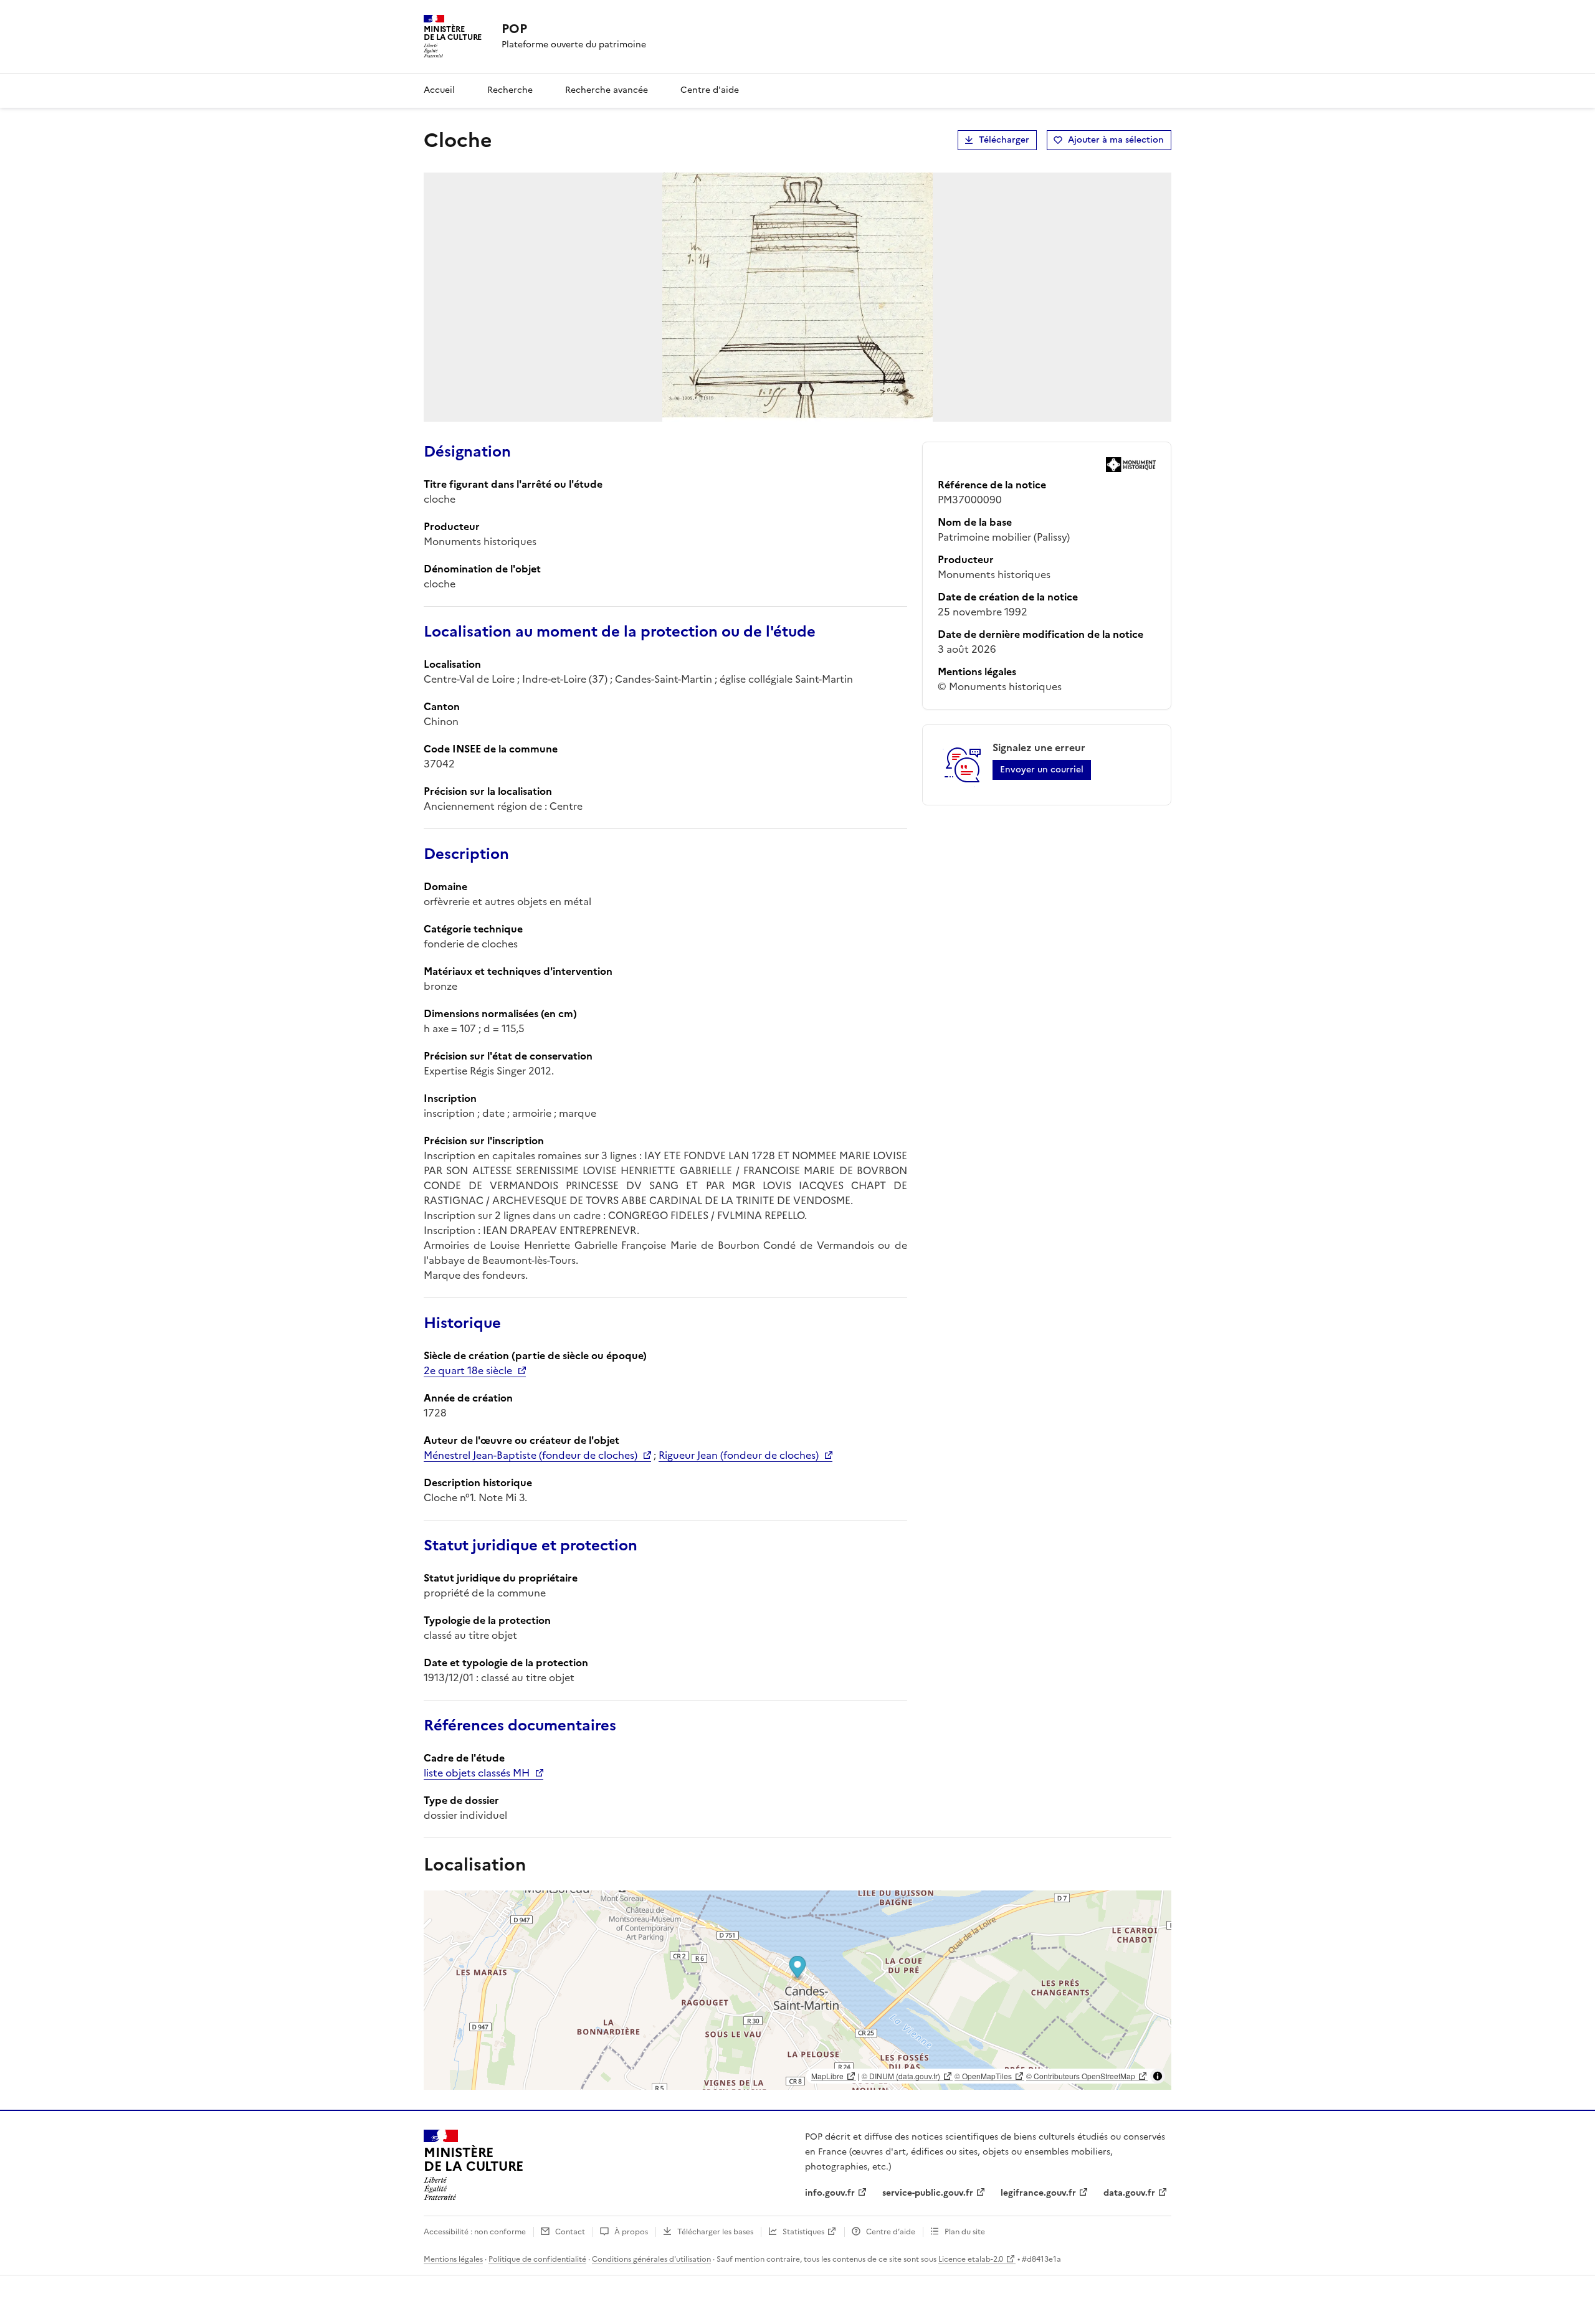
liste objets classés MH (477, 1773)
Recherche (510, 90)
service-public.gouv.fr (928, 2193)
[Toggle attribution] (1158, 2076)
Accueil (439, 90)
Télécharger (1004, 140)
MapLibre (827, 2076)
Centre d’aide (891, 2232)
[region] (797, 1990)
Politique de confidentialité (537, 2259)
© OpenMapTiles (983, 2076)
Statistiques (803, 2232)
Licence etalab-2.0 (971, 2259)
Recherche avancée (607, 90)
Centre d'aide (710, 90)
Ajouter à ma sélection (1116, 140)
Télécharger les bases (715, 2232)
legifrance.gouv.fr (1038, 2193)
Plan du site (965, 2232)
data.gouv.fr (1129, 2193)
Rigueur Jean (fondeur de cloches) (739, 1455)
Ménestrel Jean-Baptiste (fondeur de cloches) (531, 1455)
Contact (570, 2232)
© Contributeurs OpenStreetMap (1081, 2076)
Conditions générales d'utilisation (651, 2259)
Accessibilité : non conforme (475, 2232)
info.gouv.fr (830, 2193)
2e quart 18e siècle (468, 1370)
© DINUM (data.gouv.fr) (901, 2076)
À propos (631, 2232)
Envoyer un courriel (1042, 770)
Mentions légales (453, 2259)
